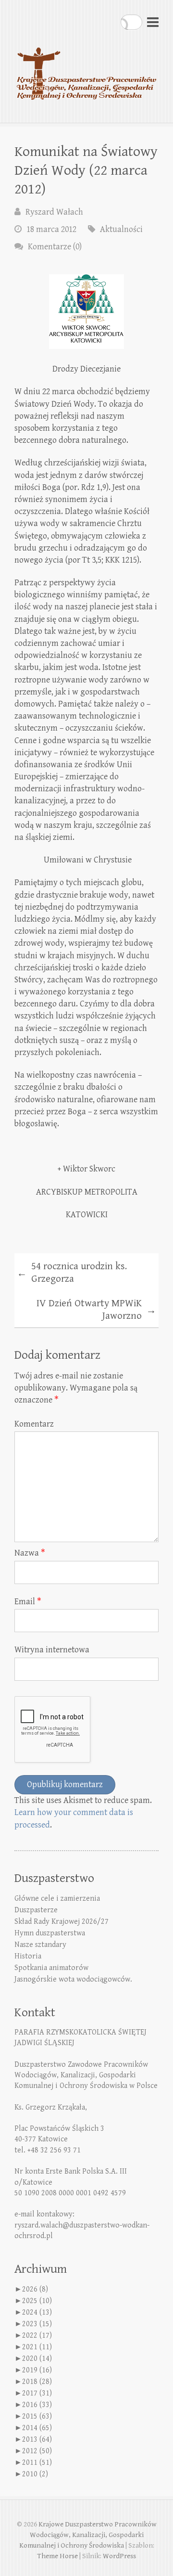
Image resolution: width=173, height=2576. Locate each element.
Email (28, 1602)
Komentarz (34, 1424)
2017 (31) (37, 2393)
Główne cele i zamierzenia (57, 1899)
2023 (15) (37, 2324)
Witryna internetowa (52, 1650)
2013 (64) (37, 2440)
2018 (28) (37, 2382)
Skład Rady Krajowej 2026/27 (62, 1922)
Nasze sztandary (40, 1945)
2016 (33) (37, 2405)
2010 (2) (35, 2474)
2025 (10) (37, 2301)
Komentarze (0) (55, 247)
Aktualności (121, 229)
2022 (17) (37, 2336)
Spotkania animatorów (51, 1968)
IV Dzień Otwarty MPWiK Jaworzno (96, 1310)
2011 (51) (37, 2463)
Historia (28, 1956)
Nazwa (30, 1553)
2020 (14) (37, 2359)
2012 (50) (37, 2451)
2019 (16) (37, 2370)
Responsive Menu (153, 22)
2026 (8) (35, 2289)
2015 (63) (37, 2416)
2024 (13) (37, 2312)
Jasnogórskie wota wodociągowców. (73, 1979)
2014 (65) (37, 2428)
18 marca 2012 (51, 229)
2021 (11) (37, 2347)
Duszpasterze (36, 1910)
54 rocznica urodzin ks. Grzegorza (72, 1273)
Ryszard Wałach (54, 212)
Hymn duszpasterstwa (50, 1933)
